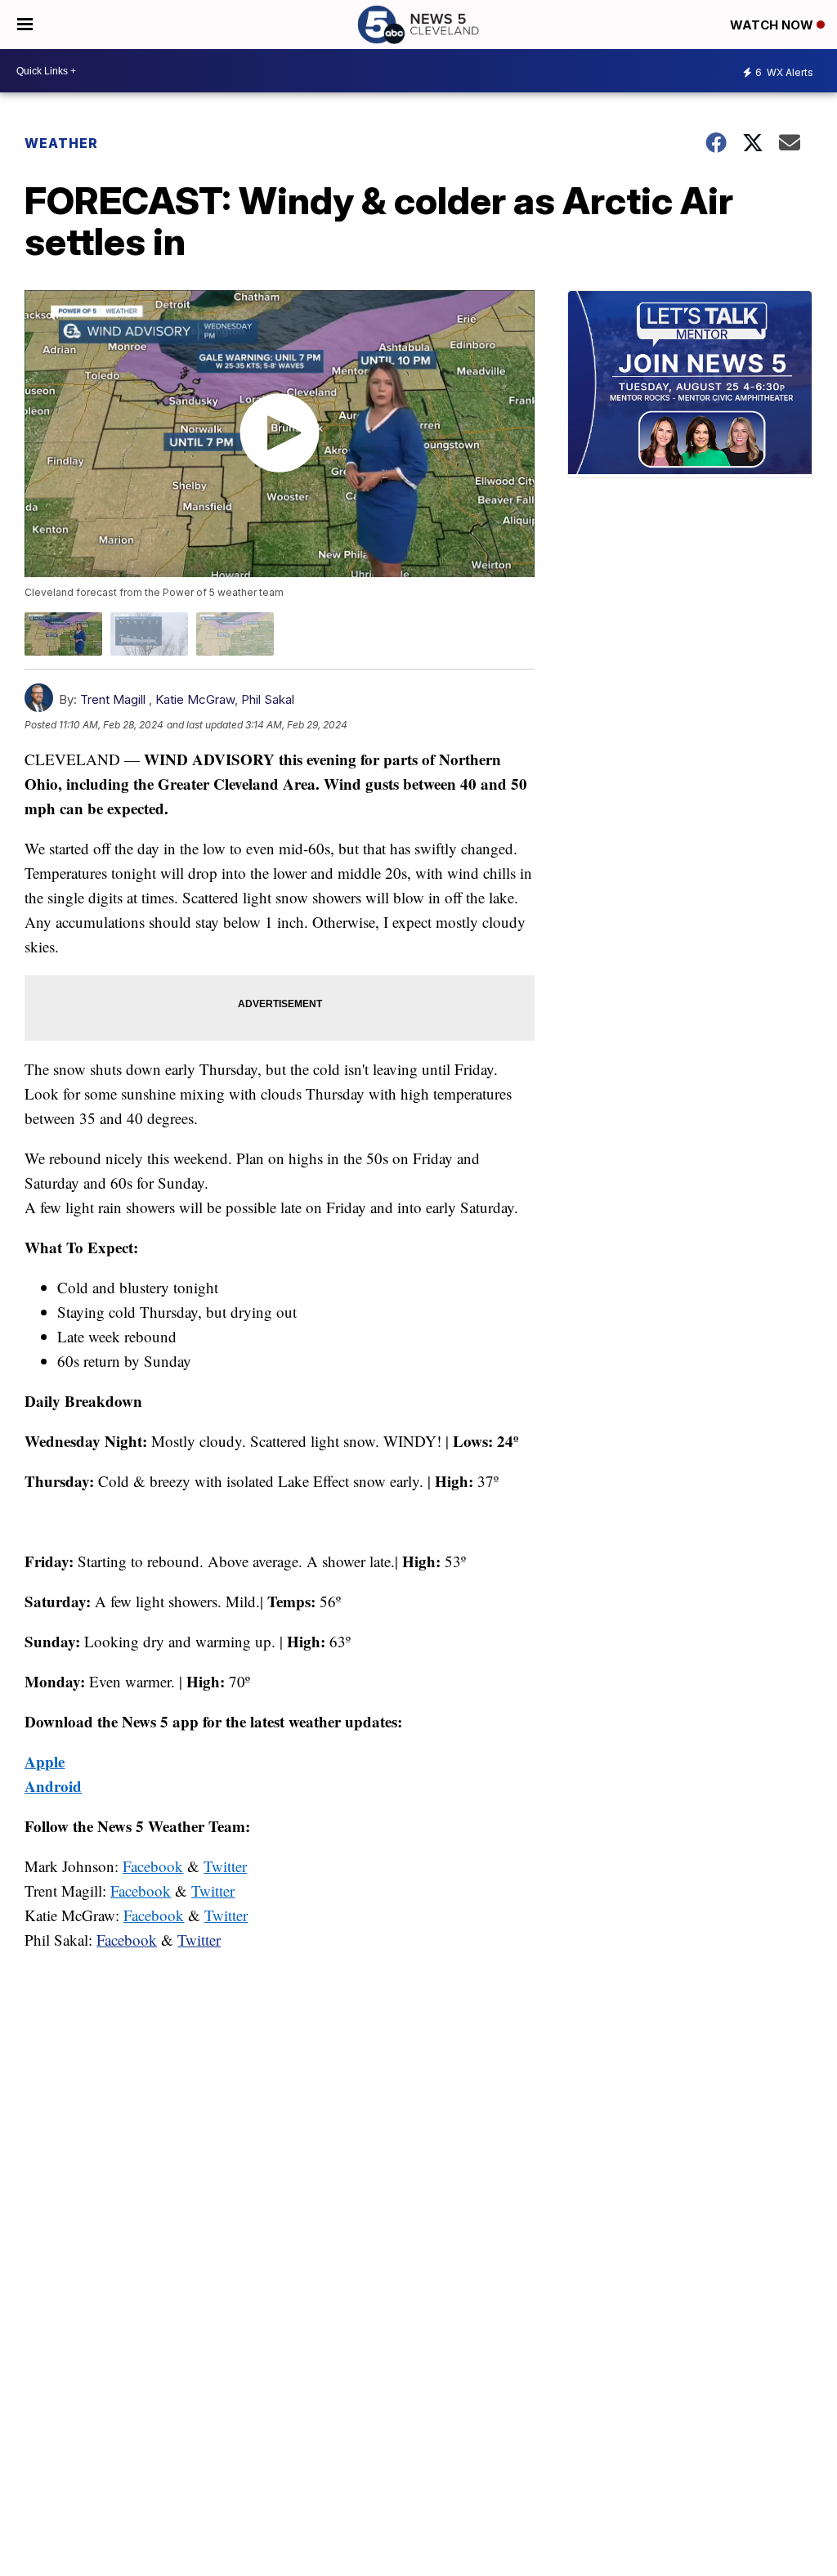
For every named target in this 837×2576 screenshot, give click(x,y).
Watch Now (773, 25)
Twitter (199, 1940)
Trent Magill (113, 699)
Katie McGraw (195, 699)
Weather (61, 143)
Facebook (127, 1940)
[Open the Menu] (25, 25)
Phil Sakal (268, 699)
